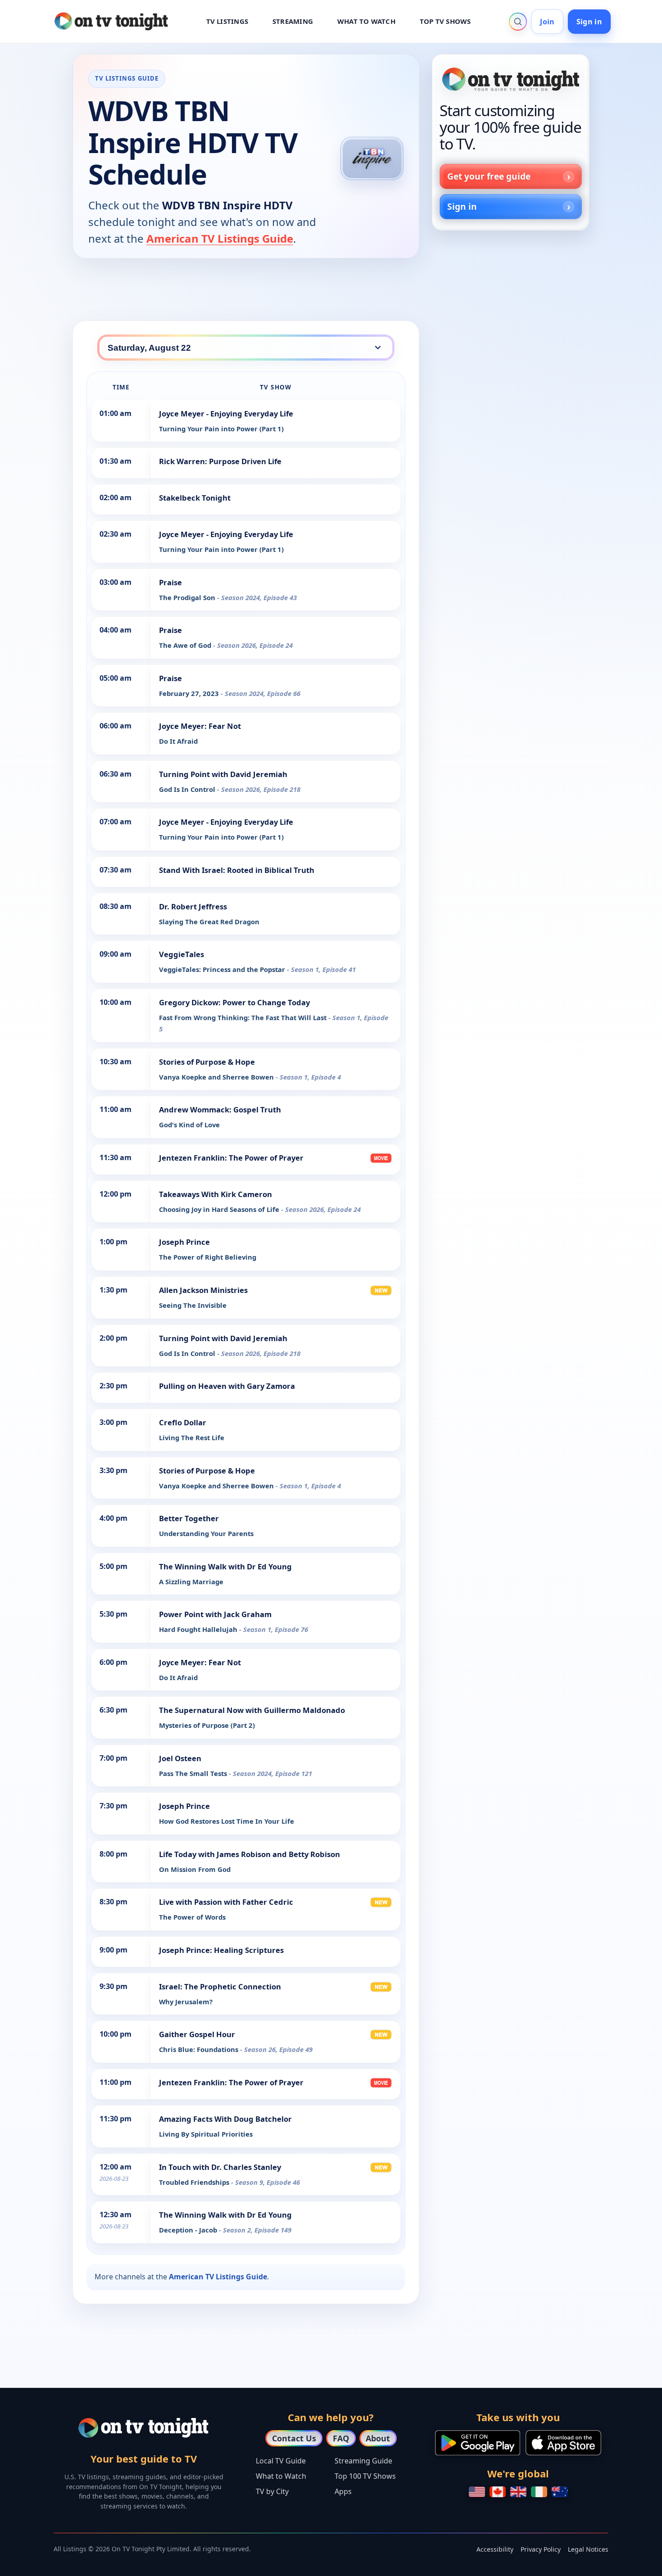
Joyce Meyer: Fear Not (200, 726)
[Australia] (560, 2492)
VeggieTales (181, 954)
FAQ (341, 2438)
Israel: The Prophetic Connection (220, 1986)
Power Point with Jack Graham (215, 1614)
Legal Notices (588, 2549)
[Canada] (498, 2492)
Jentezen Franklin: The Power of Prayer (231, 1158)
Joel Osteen (180, 1758)
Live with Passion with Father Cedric (226, 1902)
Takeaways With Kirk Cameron (215, 1194)
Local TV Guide (281, 2461)
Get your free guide (489, 176)
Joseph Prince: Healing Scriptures (221, 1950)
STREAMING (293, 21)
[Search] (518, 22)
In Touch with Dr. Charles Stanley (220, 2167)
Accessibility (495, 2549)
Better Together (189, 1518)
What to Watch (281, 2476)
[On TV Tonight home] (511, 79)
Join (547, 22)
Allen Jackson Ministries (203, 1290)
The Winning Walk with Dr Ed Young (225, 1566)
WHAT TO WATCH (366, 21)
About (378, 2438)
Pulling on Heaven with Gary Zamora (227, 1386)
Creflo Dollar (183, 1422)
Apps (343, 2491)
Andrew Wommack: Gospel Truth (220, 1109)
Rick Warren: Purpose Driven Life (220, 461)
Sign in (589, 22)
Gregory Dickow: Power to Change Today (234, 1002)
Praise (170, 582)
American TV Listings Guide (220, 238)
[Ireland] (539, 2492)
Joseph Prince (184, 1242)
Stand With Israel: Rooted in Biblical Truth (237, 870)
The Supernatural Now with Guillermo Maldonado (252, 1710)
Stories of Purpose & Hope (207, 1062)
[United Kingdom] (518, 2492)
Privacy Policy (541, 2549)
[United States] (477, 2492)
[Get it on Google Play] (478, 2443)
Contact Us (294, 2438)
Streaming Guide (363, 2461)
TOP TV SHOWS (445, 21)
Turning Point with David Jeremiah (223, 774)
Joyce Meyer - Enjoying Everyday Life (226, 414)
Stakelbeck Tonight (195, 498)
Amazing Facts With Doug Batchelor (225, 2119)
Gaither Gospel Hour (197, 2034)
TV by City (272, 2491)
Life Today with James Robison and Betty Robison (249, 1854)
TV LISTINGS (227, 21)
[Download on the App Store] (563, 2443)
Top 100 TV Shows (365, 2476)
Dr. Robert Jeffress (193, 906)
